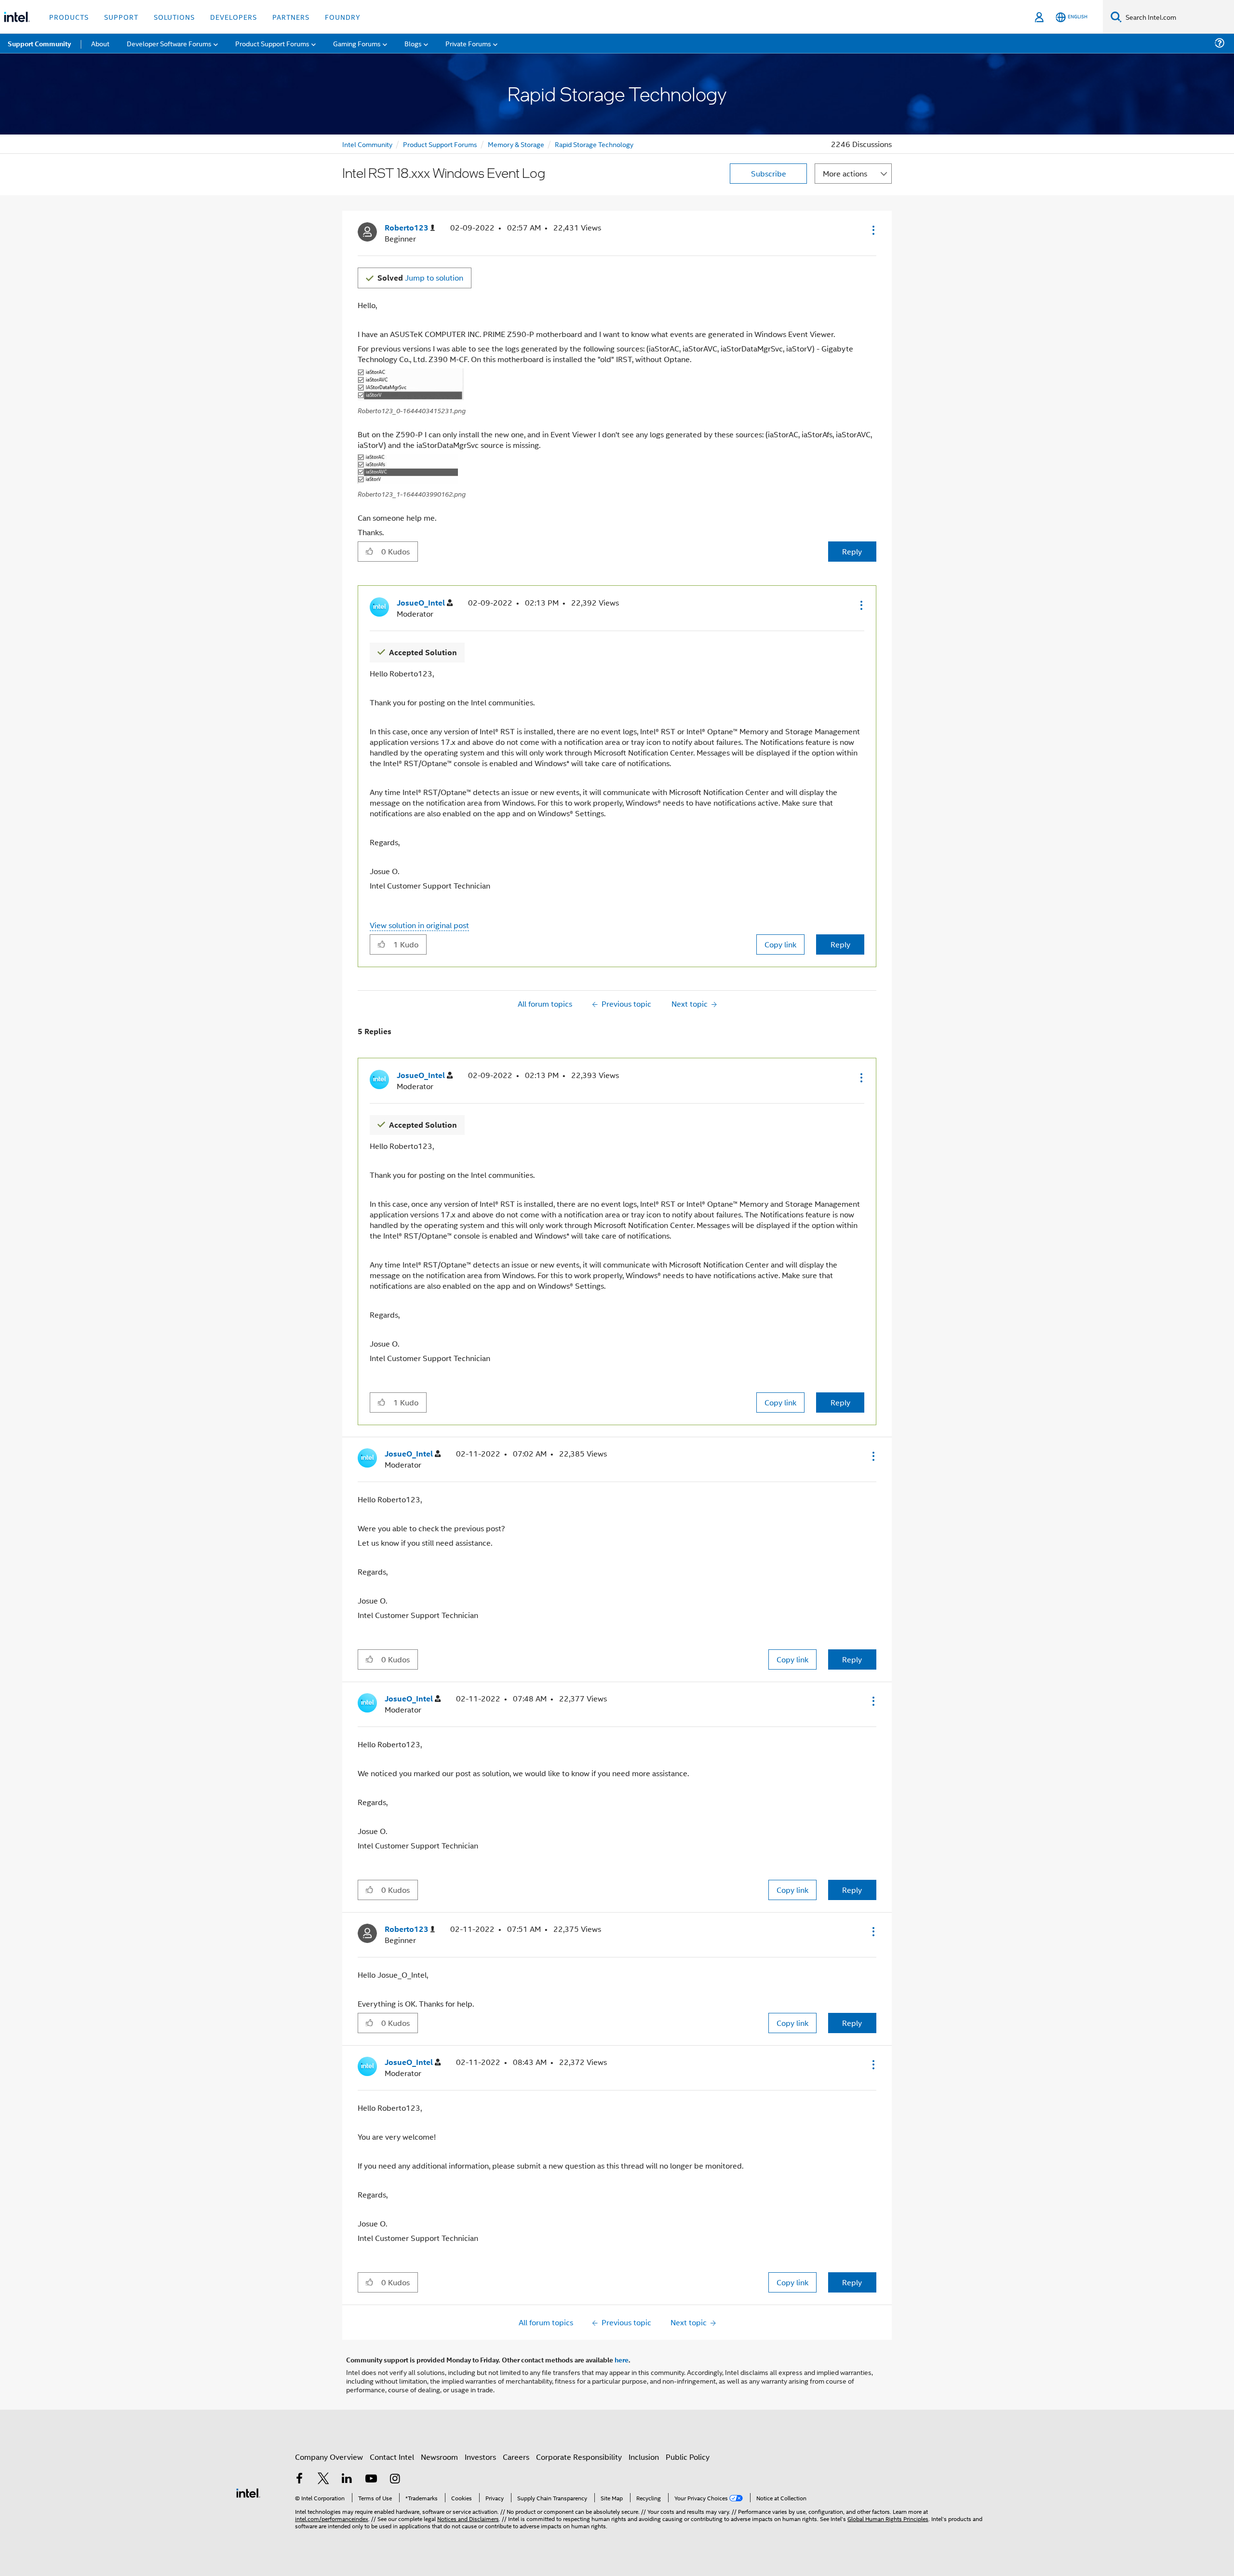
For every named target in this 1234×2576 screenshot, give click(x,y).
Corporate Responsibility (579, 2457)
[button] (872, 230)
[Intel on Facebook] (299, 2479)
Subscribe (769, 173)
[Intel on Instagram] (395, 2479)
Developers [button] (234, 17)
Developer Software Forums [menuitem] (169, 43)
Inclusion (644, 2457)
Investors (480, 2457)
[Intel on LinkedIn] (347, 2479)
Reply (852, 551)
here (622, 2360)
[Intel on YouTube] (371, 2479)
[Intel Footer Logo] (248, 2492)
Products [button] (69, 17)
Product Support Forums (440, 144)
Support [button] (121, 17)
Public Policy (688, 2457)
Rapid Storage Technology (594, 144)
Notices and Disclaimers (468, 2518)
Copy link (780, 944)
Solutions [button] (174, 17)
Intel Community (367, 144)
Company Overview (329, 2457)
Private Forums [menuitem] (468, 43)
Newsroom (439, 2457)
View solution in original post (419, 925)
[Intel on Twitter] (323, 2479)
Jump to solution (420, 277)
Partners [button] (291, 17)
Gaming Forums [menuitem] (357, 43)
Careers (516, 2457)
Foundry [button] (343, 17)
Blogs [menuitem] (413, 43)
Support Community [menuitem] (39, 43)
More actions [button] (845, 173)
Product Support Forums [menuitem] (272, 43)
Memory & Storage (516, 144)
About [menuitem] (100, 43)
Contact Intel (392, 2457)
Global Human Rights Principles (888, 2518)
